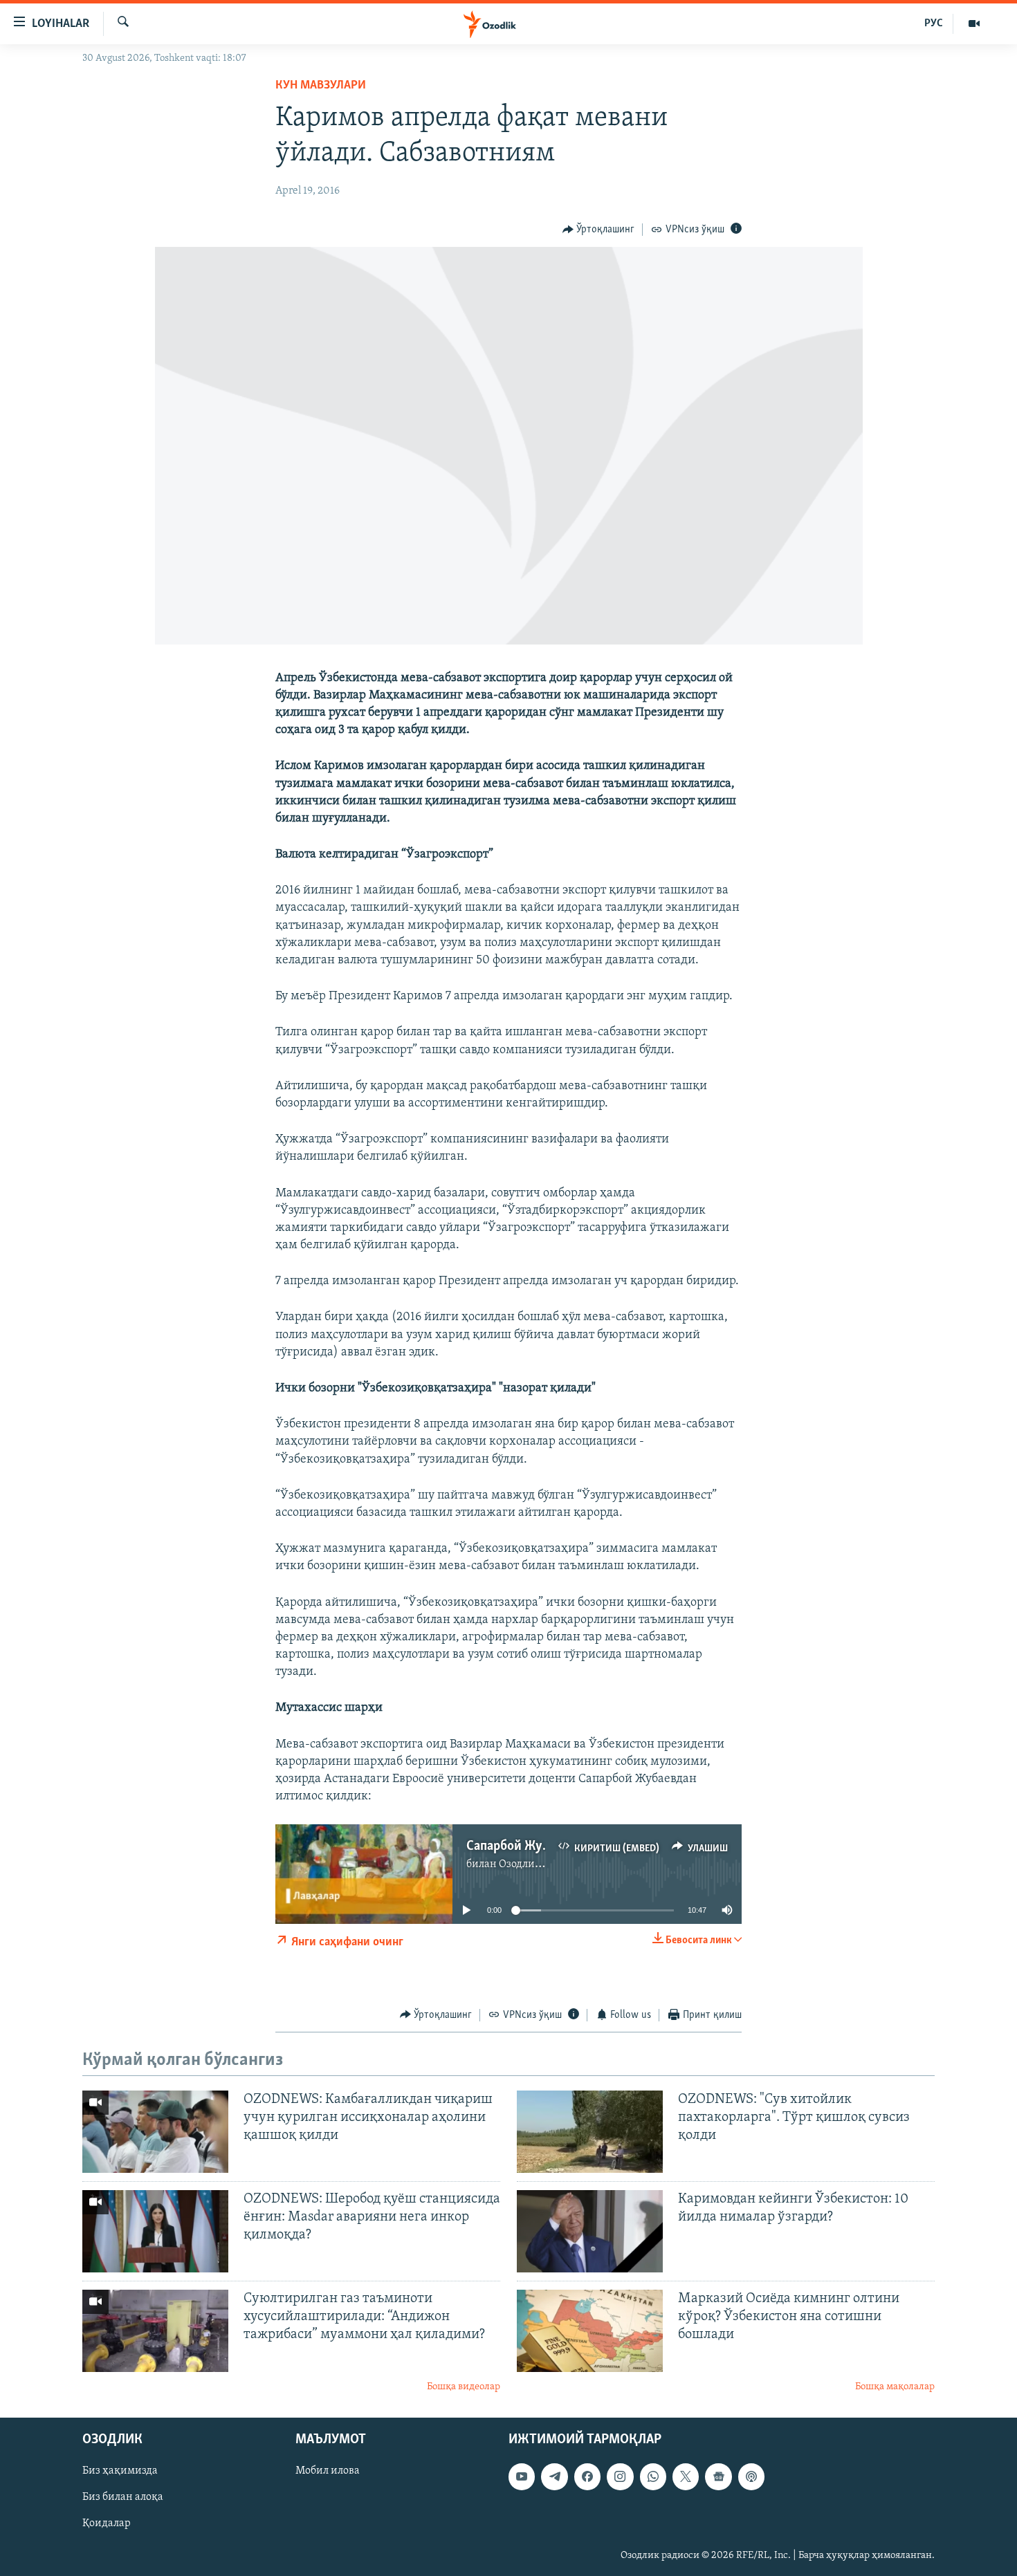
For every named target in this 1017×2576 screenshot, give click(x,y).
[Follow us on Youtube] (522, 2477)
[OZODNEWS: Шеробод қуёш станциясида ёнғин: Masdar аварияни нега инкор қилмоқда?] (155, 2231)
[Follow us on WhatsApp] (653, 2477)
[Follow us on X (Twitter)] (686, 2477)
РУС (934, 24)
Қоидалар (107, 2524)
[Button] (599, 230)
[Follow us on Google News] (718, 2477)
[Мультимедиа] (974, 24)
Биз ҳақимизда (120, 2472)
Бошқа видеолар (464, 2387)
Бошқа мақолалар (895, 2387)
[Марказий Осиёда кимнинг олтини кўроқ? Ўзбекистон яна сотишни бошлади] (590, 2331)
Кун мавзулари (321, 86)
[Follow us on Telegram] (554, 2477)
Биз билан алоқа (123, 2498)
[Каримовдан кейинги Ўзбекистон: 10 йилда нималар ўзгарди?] (590, 2231)
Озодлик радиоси (542, 1864)
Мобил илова (328, 2472)
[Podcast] (751, 2477)
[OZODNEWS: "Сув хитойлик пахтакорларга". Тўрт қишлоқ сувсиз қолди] (590, 2132)
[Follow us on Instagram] (620, 2477)
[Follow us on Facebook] (587, 2477)
